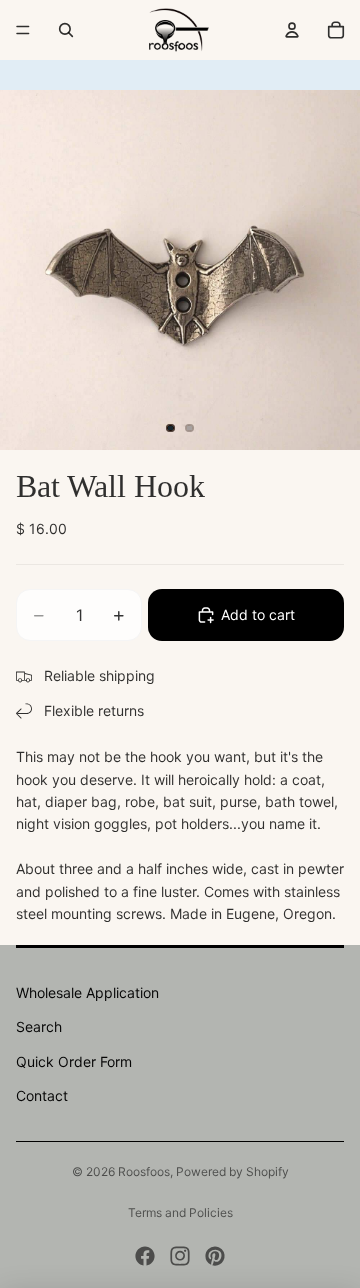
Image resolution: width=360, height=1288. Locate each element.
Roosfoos (144, 1171)
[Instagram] (180, 1256)
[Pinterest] (215, 1256)
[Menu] (23, 30)
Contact (42, 1095)
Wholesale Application (87, 992)
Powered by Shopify (232, 1171)
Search (39, 1026)
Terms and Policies (180, 1212)
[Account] (292, 30)
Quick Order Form (74, 1061)
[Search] (66, 30)
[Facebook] (145, 1256)
